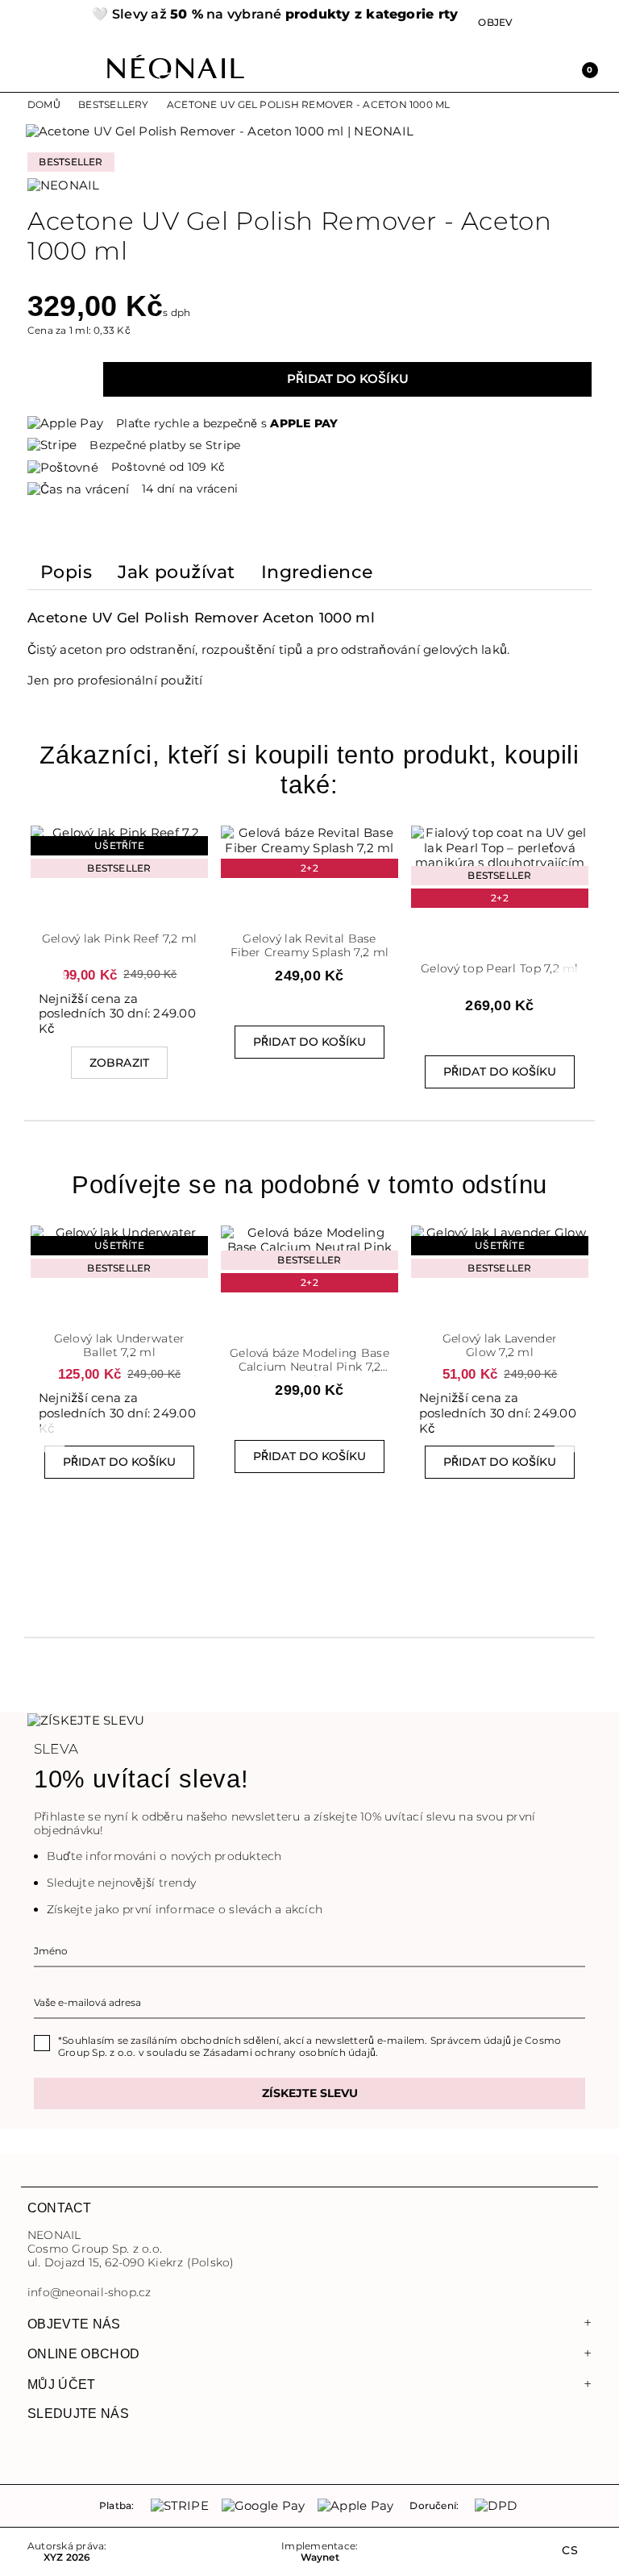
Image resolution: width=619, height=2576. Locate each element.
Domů (44, 105)
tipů (291, 649)
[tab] (66, 575)
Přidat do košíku (348, 379)
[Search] (514, 69)
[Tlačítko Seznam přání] (119, 910)
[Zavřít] (309, 17)
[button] (51, 22)
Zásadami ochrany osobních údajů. (291, 2052)
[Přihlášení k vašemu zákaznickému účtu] (549, 69)
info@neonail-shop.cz (89, 2293)
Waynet (320, 2557)
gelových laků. (466, 649)
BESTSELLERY (114, 105)
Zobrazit (120, 1063)
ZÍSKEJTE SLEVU (310, 2093)
